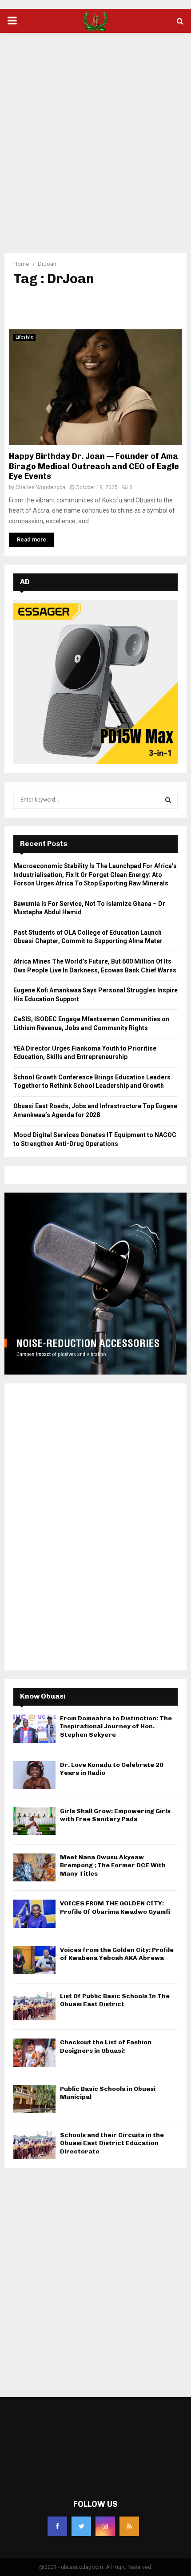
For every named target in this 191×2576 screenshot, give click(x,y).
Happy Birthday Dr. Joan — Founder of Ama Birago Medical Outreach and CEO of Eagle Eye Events (94, 466)
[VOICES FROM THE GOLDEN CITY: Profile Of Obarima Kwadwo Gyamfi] (34, 1914)
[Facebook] (57, 2526)
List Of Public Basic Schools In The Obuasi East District (115, 2000)
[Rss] (129, 2526)
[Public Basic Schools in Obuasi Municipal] (34, 2099)
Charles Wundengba (40, 487)
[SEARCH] (168, 800)
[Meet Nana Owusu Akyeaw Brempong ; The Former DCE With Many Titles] (34, 1867)
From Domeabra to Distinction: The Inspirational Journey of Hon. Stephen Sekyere (116, 1726)
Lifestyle (24, 337)
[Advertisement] (95, 137)
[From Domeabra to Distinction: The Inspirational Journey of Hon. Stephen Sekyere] (34, 1729)
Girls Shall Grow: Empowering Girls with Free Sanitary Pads (115, 1815)
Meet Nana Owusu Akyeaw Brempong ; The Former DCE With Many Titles (113, 1865)
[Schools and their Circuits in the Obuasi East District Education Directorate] (34, 2145)
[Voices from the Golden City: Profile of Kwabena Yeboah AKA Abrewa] (34, 1960)
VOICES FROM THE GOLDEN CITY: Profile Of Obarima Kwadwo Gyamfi (115, 1907)
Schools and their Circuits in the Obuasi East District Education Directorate (112, 2143)
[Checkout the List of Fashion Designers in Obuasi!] (34, 2053)
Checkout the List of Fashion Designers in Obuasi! (106, 2046)
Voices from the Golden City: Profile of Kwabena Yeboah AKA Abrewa (117, 1954)
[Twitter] (81, 2526)
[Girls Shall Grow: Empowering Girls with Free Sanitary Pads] (34, 1821)
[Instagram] (105, 2526)
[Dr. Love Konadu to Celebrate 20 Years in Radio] (34, 1775)
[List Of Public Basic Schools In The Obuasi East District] (34, 2006)
